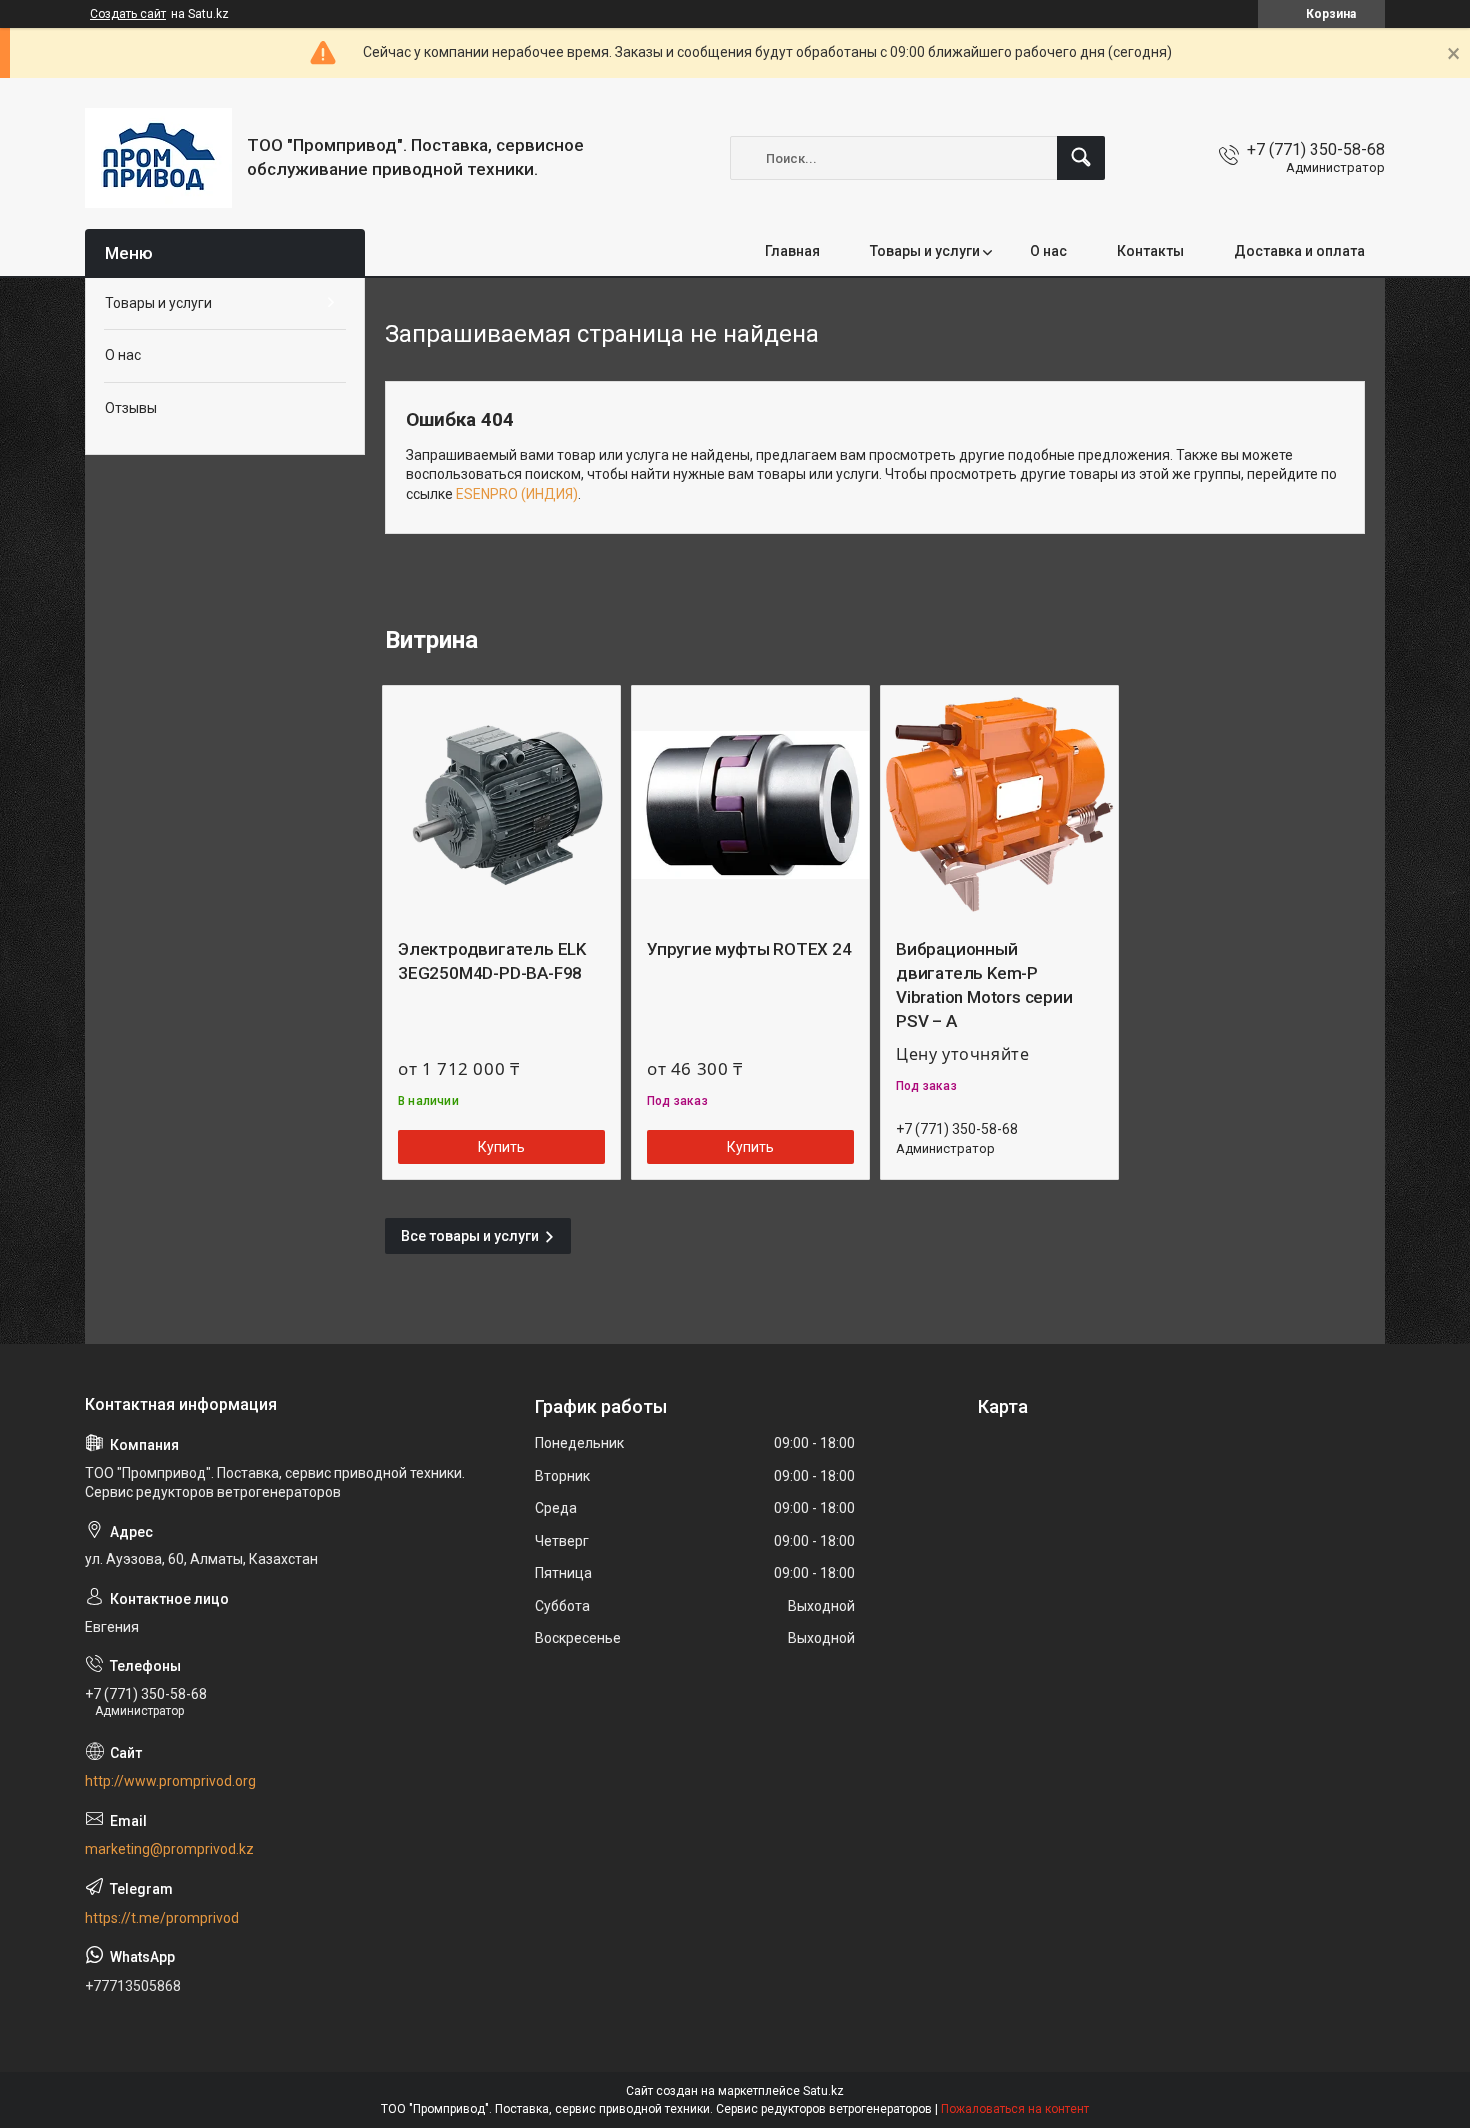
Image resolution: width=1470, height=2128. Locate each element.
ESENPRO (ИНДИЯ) (517, 494)
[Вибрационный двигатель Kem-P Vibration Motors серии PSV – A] (999, 804)
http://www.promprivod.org (170, 1781)
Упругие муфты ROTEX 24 (749, 949)
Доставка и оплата (1299, 251)
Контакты (1150, 251)
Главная (792, 251)
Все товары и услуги (470, 1236)
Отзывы (131, 408)
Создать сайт (128, 14)
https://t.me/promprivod (162, 1918)
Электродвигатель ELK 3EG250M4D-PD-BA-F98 (492, 961)
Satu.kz (823, 2091)
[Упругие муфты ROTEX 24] (750, 804)
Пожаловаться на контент (1015, 2109)
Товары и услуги (925, 251)
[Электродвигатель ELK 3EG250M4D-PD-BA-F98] (501, 804)
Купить (501, 1147)
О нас (1048, 251)
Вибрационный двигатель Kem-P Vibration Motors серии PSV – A (984, 984)
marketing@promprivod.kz (169, 1849)
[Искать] (1081, 158)
